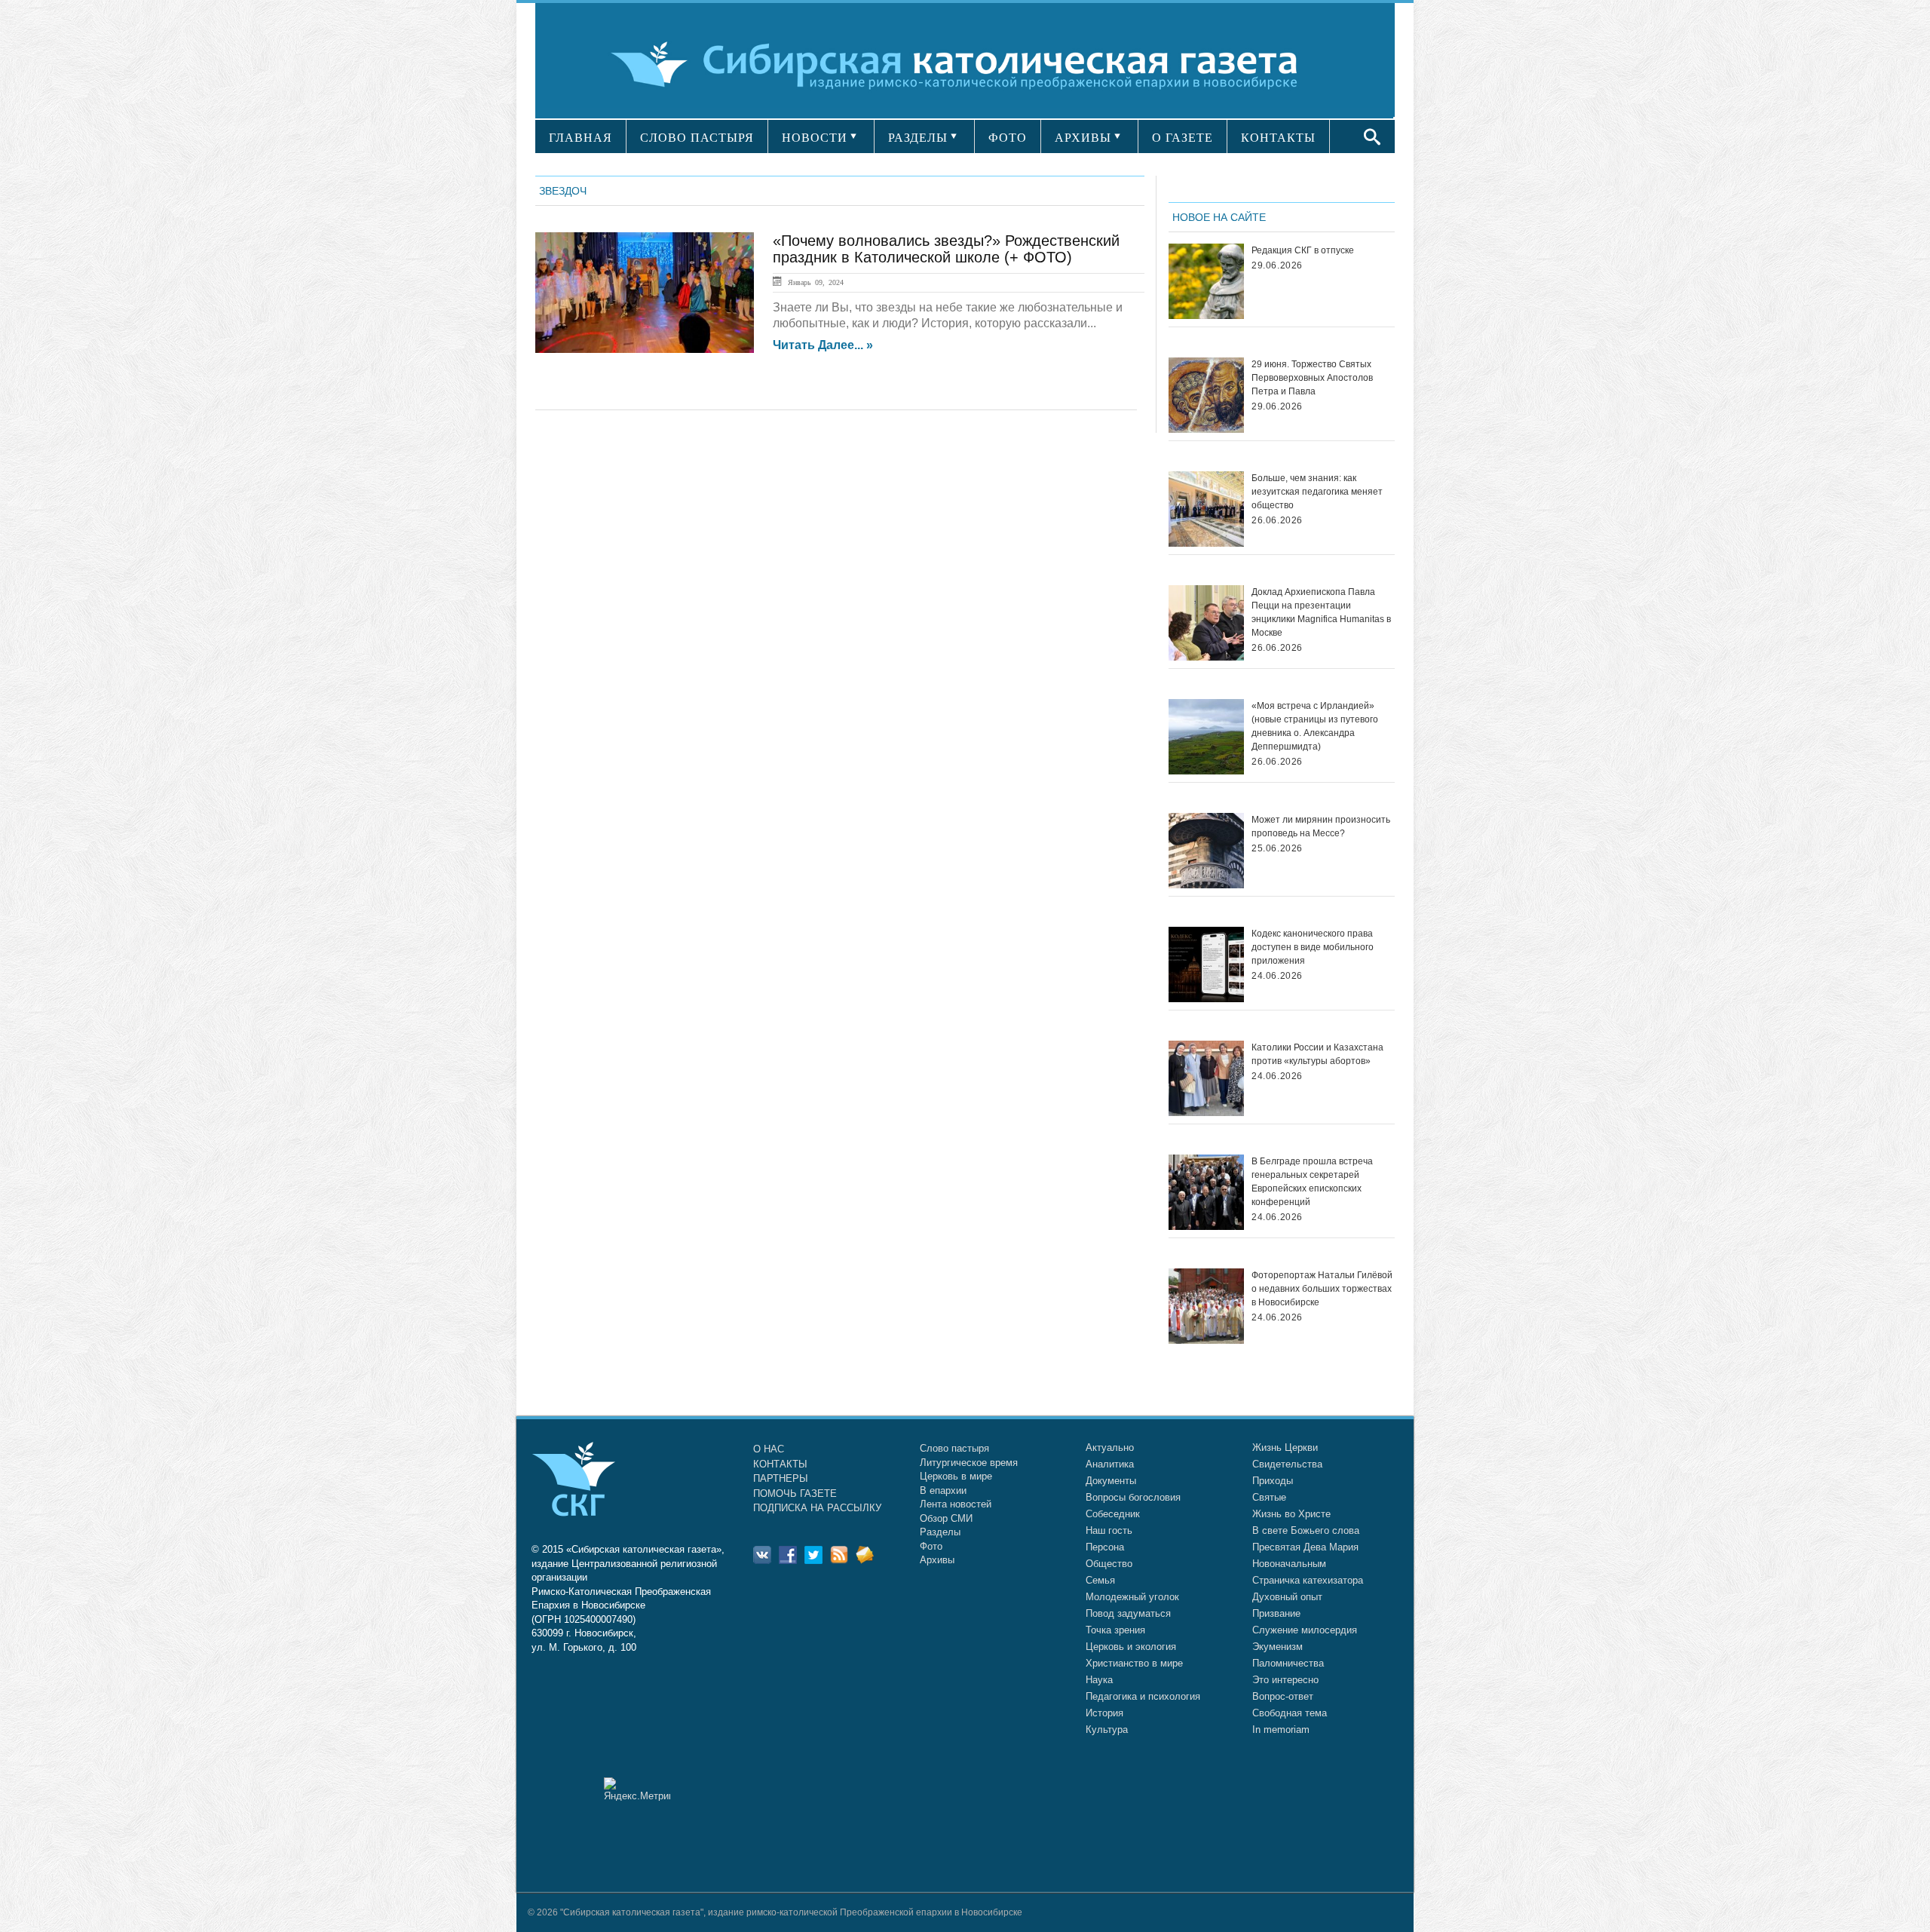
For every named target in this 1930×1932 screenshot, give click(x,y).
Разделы (940, 1532)
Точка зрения (1115, 1630)
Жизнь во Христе (1291, 1514)
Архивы (937, 1560)
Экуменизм (1277, 1647)
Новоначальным (1289, 1564)
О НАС (769, 1449)
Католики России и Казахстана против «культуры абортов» (1317, 1054)
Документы (1111, 1481)
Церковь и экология (1131, 1647)
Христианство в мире (1134, 1663)
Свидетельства (1287, 1464)
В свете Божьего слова (1306, 1530)
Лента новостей (956, 1504)
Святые (1269, 1497)
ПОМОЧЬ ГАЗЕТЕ (795, 1493)
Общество (1109, 1564)
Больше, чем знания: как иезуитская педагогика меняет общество (1317, 492)
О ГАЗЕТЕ (1183, 138)
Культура (1107, 1730)
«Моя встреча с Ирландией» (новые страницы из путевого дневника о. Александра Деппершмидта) (1315, 726)
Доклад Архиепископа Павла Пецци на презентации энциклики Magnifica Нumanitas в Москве (1321, 612)
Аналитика (1110, 1464)
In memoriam (1281, 1730)
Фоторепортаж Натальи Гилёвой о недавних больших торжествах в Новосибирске (1322, 1289)
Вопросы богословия (1133, 1497)
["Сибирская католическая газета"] (963, 64)
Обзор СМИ (946, 1518)
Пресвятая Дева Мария (1305, 1547)
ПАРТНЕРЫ (781, 1478)
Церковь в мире (956, 1476)
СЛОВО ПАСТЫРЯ (697, 138)
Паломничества (1288, 1663)
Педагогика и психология (1143, 1696)
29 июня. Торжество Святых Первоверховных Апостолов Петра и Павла (1312, 378)
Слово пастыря (954, 1448)
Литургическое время (969, 1463)
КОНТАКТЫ (1278, 138)
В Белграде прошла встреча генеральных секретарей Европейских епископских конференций (1312, 1182)
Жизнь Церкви (1285, 1447)
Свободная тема (1290, 1713)
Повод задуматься (1128, 1613)
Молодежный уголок (1132, 1597)
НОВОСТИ (815, 138)
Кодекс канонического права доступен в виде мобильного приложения (1313, 947)
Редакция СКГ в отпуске (1303, 250)
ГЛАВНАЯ (581, 138)
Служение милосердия (1305, 1630)
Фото (931, 1546)
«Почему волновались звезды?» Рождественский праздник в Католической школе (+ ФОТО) (946, 249)
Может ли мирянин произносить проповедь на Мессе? (1321, 826)
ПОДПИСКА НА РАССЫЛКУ (817, 1508)
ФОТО (1008, 138)
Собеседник (1113, 1514)
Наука (1099, 1680)
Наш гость (1109, 1530)
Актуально (1110, 1447)
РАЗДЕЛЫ (918, 138)
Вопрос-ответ (1283, 1696)
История (1104, 1713)
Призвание (1276, 1613)
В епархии (943, 1490)
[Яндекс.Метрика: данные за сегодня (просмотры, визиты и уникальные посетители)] (637, 1789)
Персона (1105, 1547)
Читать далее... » (823, 345)
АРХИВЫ (1083, 138)
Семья (1100, 1580)
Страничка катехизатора (1308, 1580)
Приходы (1273, 1481)
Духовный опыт (1287, 1597)
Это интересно (1285, 1680)
